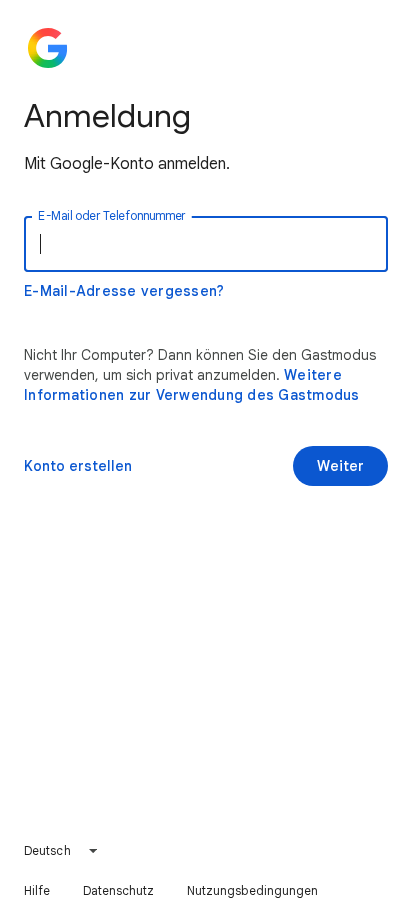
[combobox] (61, 851)
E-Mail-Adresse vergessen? (124, 291)
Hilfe (37, 890)
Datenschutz (119, 890)
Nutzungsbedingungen (253, 890)
